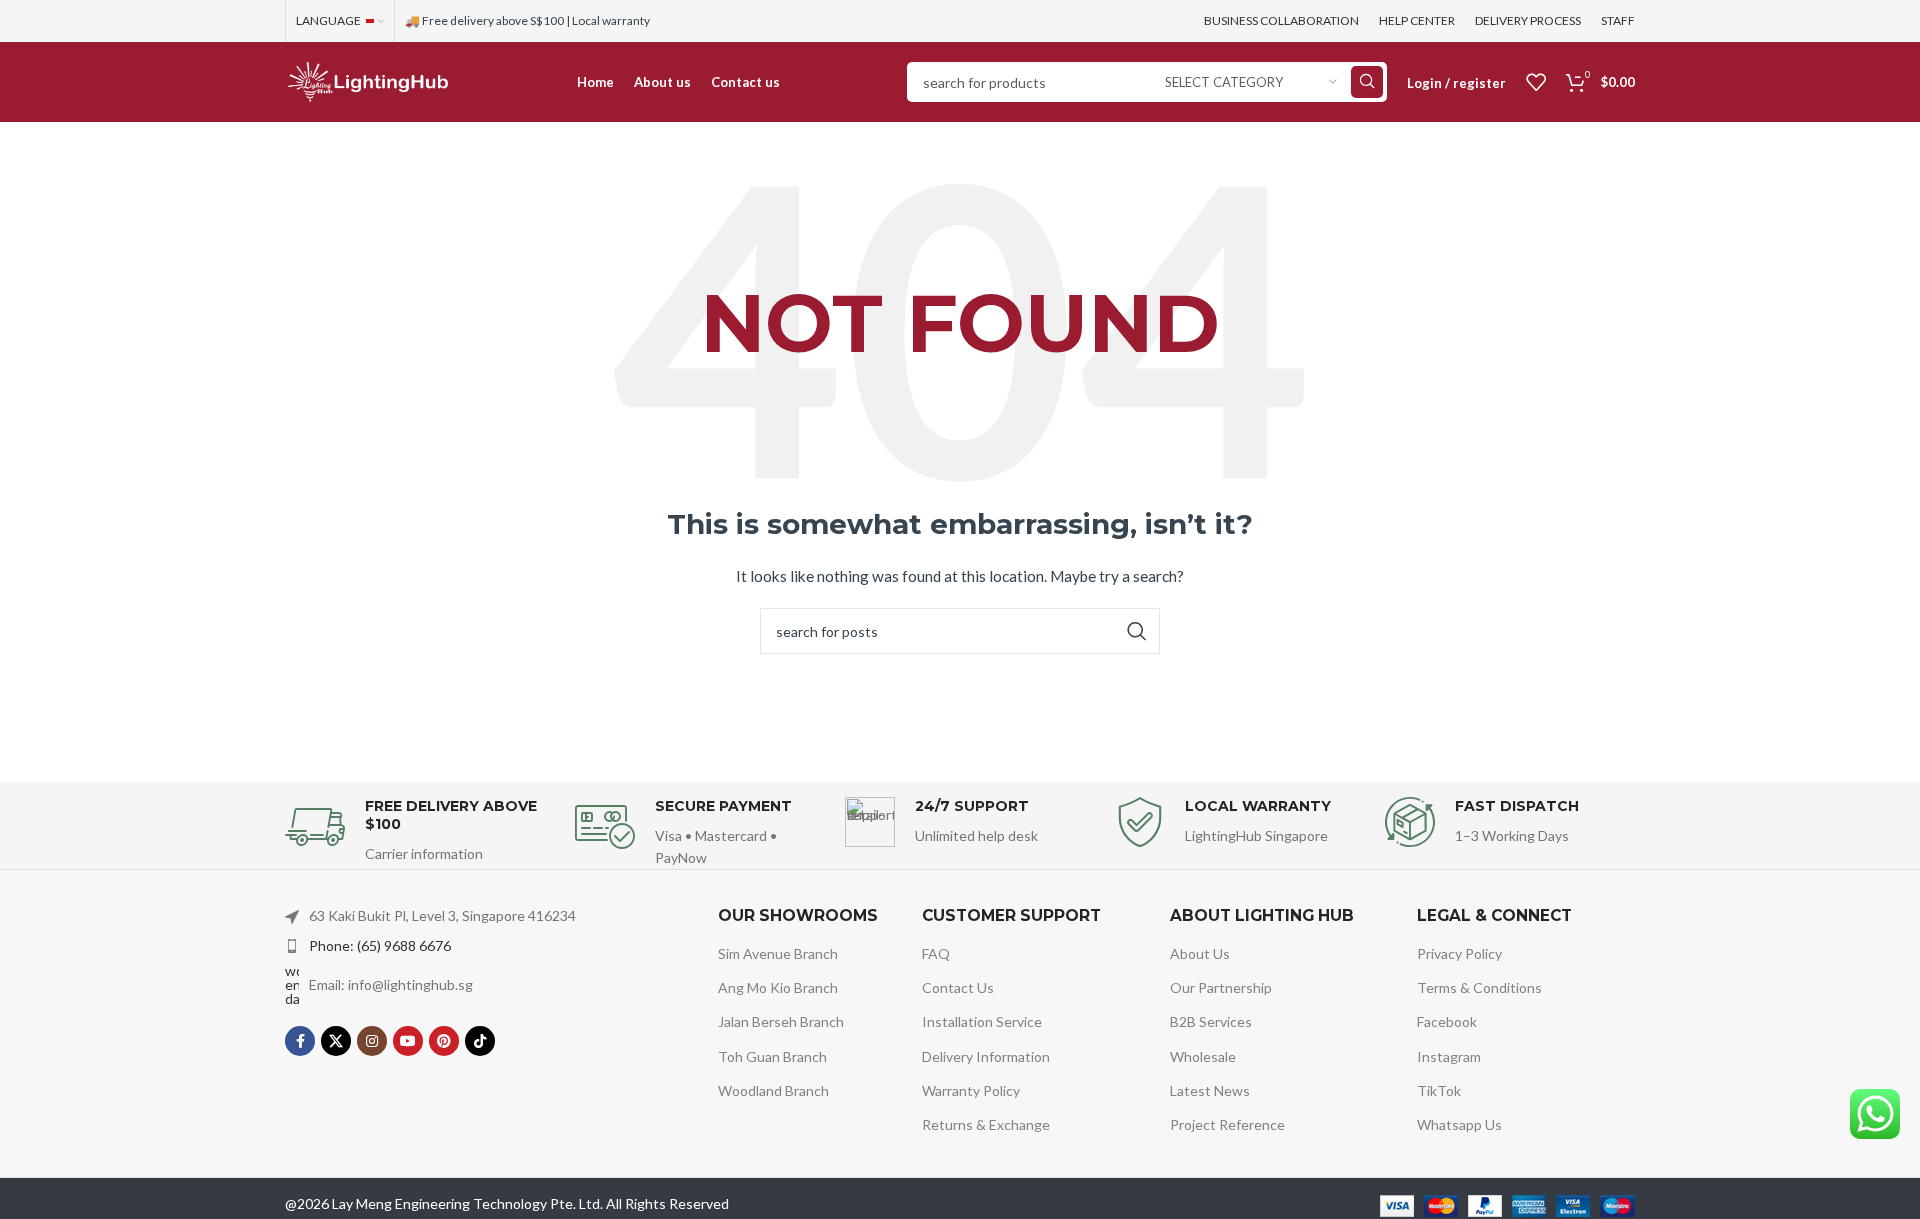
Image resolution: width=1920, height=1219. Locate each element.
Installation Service (982, 1021)
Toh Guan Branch (772, 1056)
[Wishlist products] (1536, 82)
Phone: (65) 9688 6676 (380, 945)
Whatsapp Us (1459, 1124)
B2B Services (1211, 1021)
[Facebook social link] (300, 1041)
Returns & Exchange (986, 1124)
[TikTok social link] (480, 1041)
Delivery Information (986, 1056)
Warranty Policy (971, 1090)
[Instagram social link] (372, 1041)
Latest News (1210, 1090)
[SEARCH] (1367, 82)
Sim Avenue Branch (778, 953)
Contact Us (958, 987)
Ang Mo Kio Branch (778, 987)
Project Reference (1227, 1124)
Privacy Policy (1459, 953)
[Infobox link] (420, 831)
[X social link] (336, 1041)
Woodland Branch (773, 1090)
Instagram (1449, 1056)
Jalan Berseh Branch (781, 1021)
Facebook (1447, 1021)
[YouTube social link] (408, 1041)
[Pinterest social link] (444, 1041)
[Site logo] (367, 80)
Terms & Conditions (1479, 987)
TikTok (1439, 1090)
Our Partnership (1221, 987)
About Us (1200, 953)
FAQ (936, 953)
